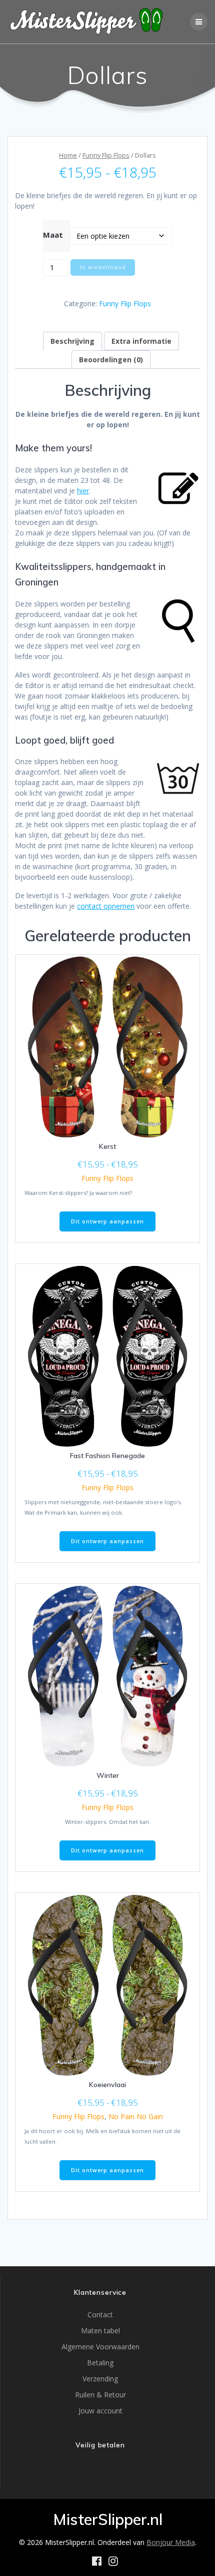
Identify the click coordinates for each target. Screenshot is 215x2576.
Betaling (100, 2363)
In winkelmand (103, 267)
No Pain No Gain (136, 2116)
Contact (100, 2315)
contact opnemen (106, 906)
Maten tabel (100, 2331)
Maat (53, 235)
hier (83, 491)
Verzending (100, 2379)
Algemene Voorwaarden (100, 2347)
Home (68, 155)
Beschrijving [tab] (72, 341)
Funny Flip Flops (106, 155)
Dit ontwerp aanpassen (107, 1221)
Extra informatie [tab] (141, 341)
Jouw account (100, 2411)
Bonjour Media (171, 2542)
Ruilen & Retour (100, 2395)
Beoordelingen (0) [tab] (111, 360)
